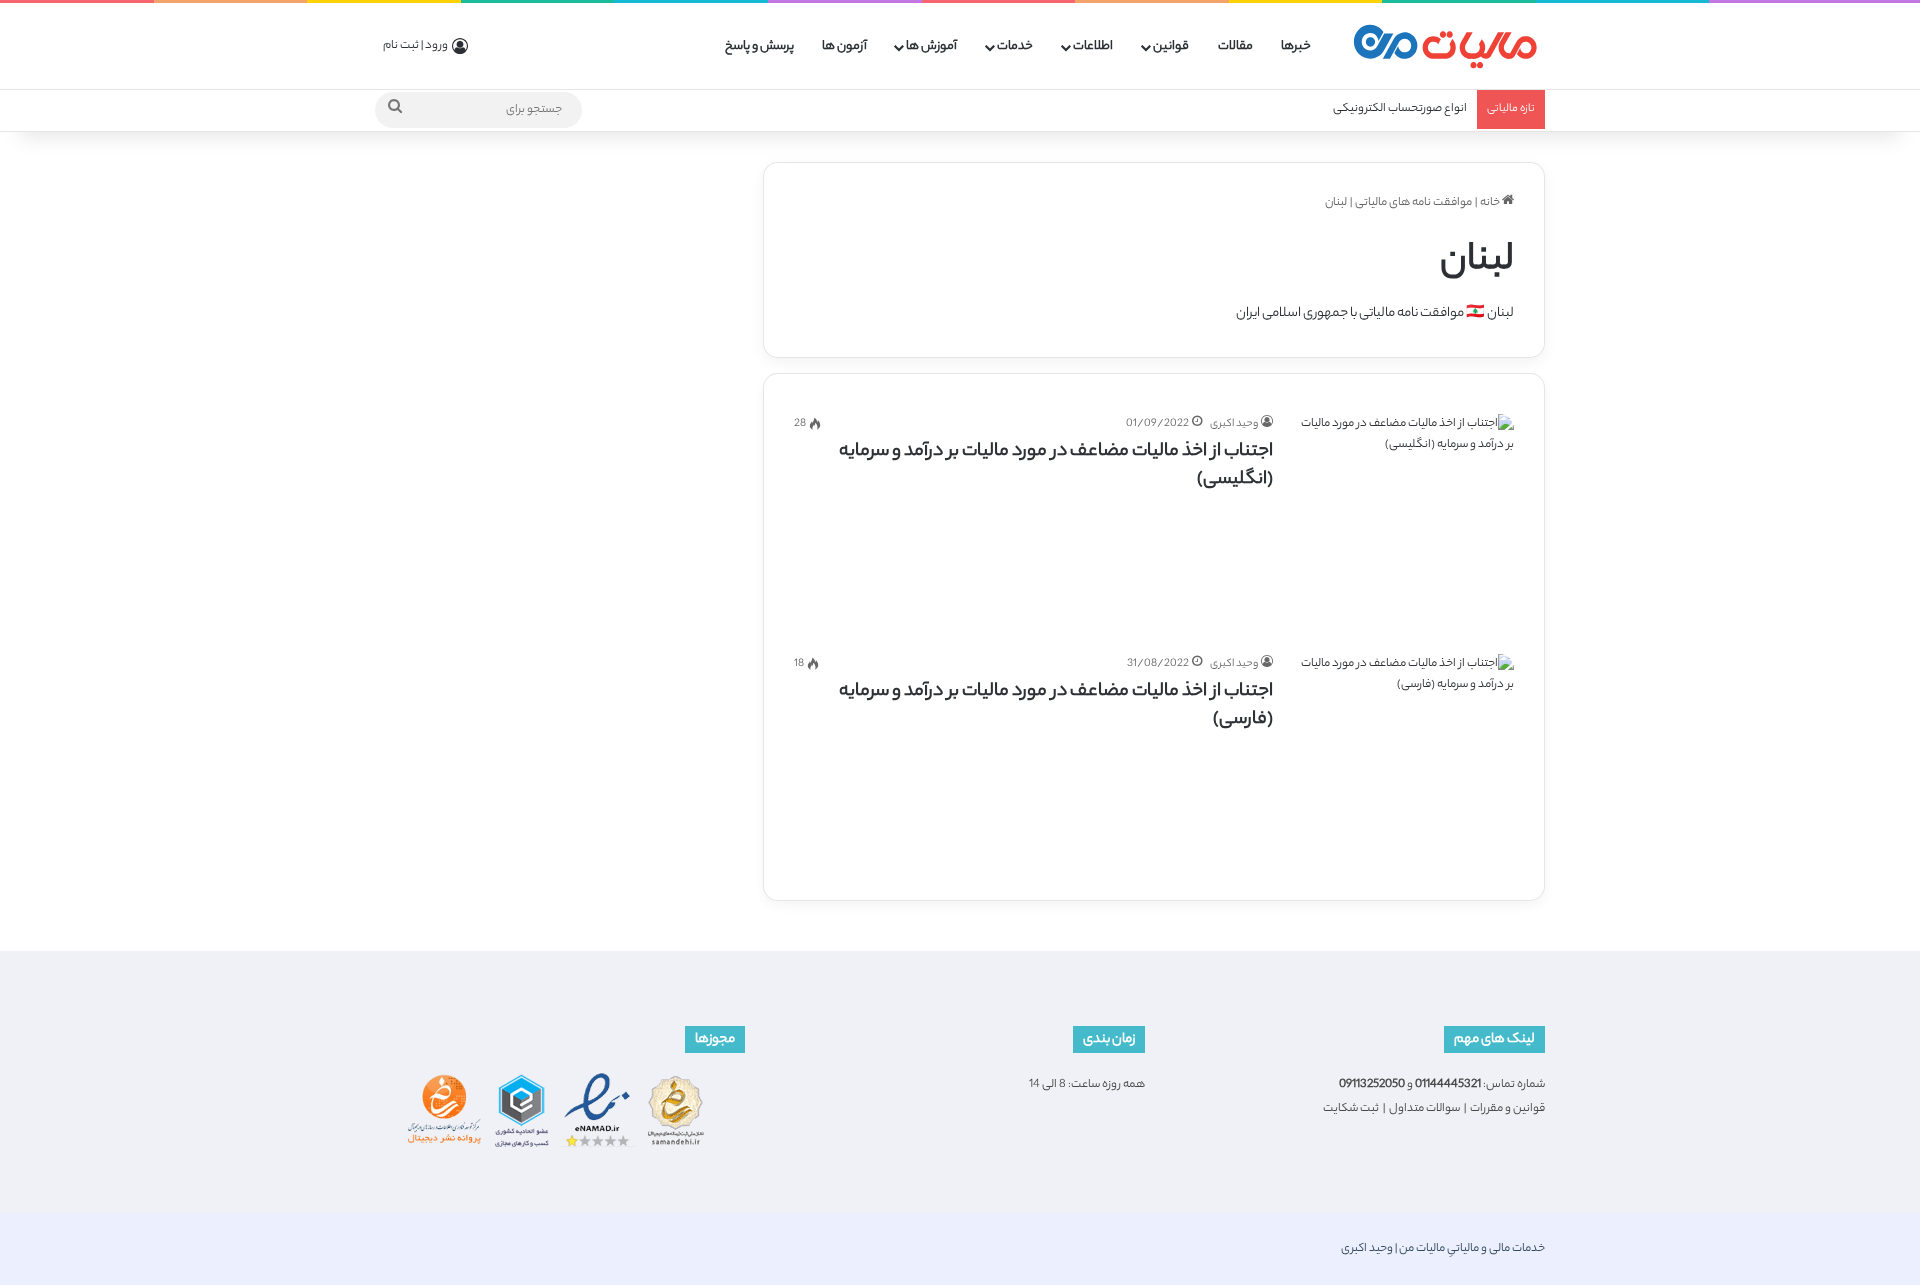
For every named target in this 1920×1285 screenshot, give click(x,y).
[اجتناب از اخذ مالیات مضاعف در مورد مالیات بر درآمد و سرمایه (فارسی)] (1406, 762)
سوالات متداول (1424, 1109)
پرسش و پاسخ (759, 46)
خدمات (1015, 46)
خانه (1491, 203)
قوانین (1171, 46)
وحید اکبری (1234, 424)
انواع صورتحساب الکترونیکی (1400, 109)
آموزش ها (931, 46)
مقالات (1235, 46)
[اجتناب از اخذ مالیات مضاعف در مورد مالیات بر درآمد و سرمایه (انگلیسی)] (1406, 522)
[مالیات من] (1445, 46)
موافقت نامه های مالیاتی (1413, 203)
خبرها (1296, 46)
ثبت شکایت (1351, 1109)
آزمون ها (844, 46)
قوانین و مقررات (1507, 1109)
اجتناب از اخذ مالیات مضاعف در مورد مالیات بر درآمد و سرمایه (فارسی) (1056, 706)
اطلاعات (1093, 46)
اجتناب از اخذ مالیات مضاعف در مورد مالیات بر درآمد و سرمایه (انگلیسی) (1056, 466)
